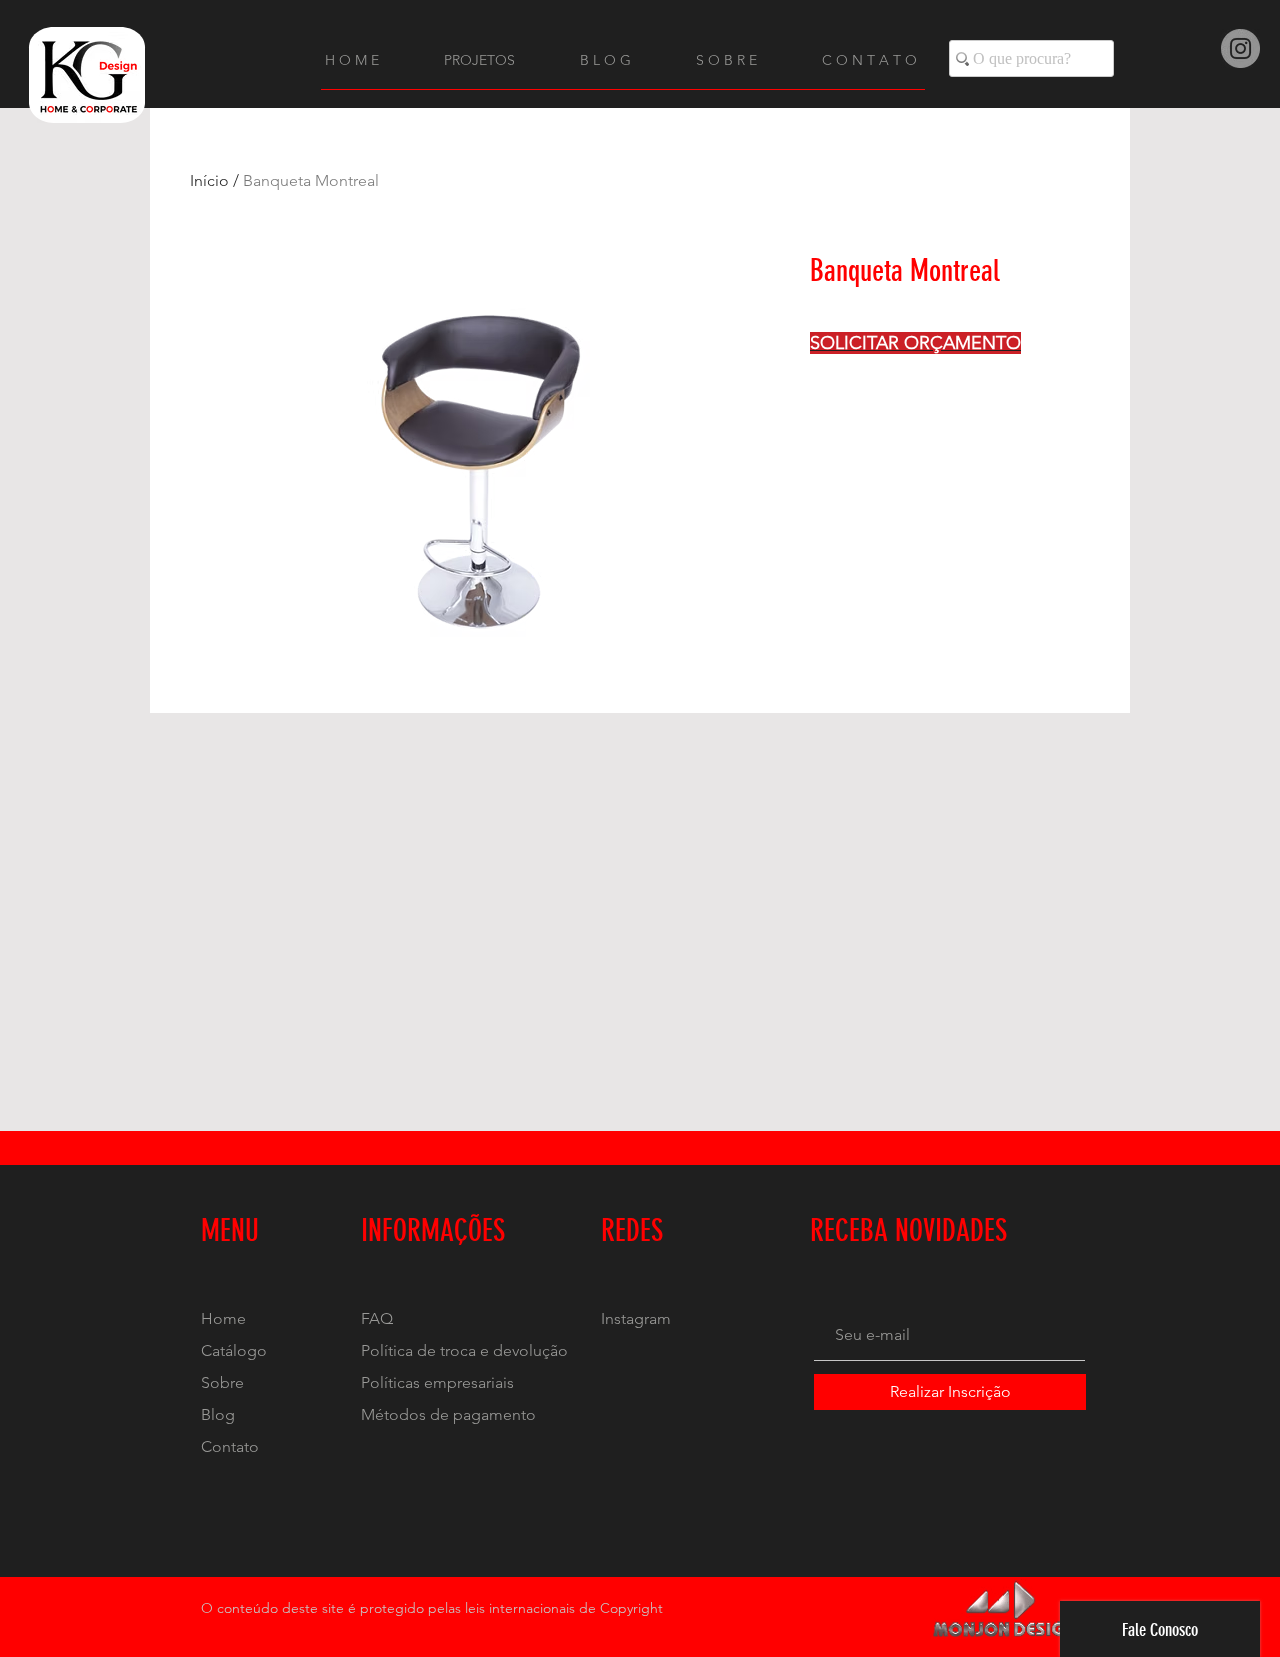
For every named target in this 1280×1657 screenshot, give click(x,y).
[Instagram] (1240, 48)
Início (209, 180)
